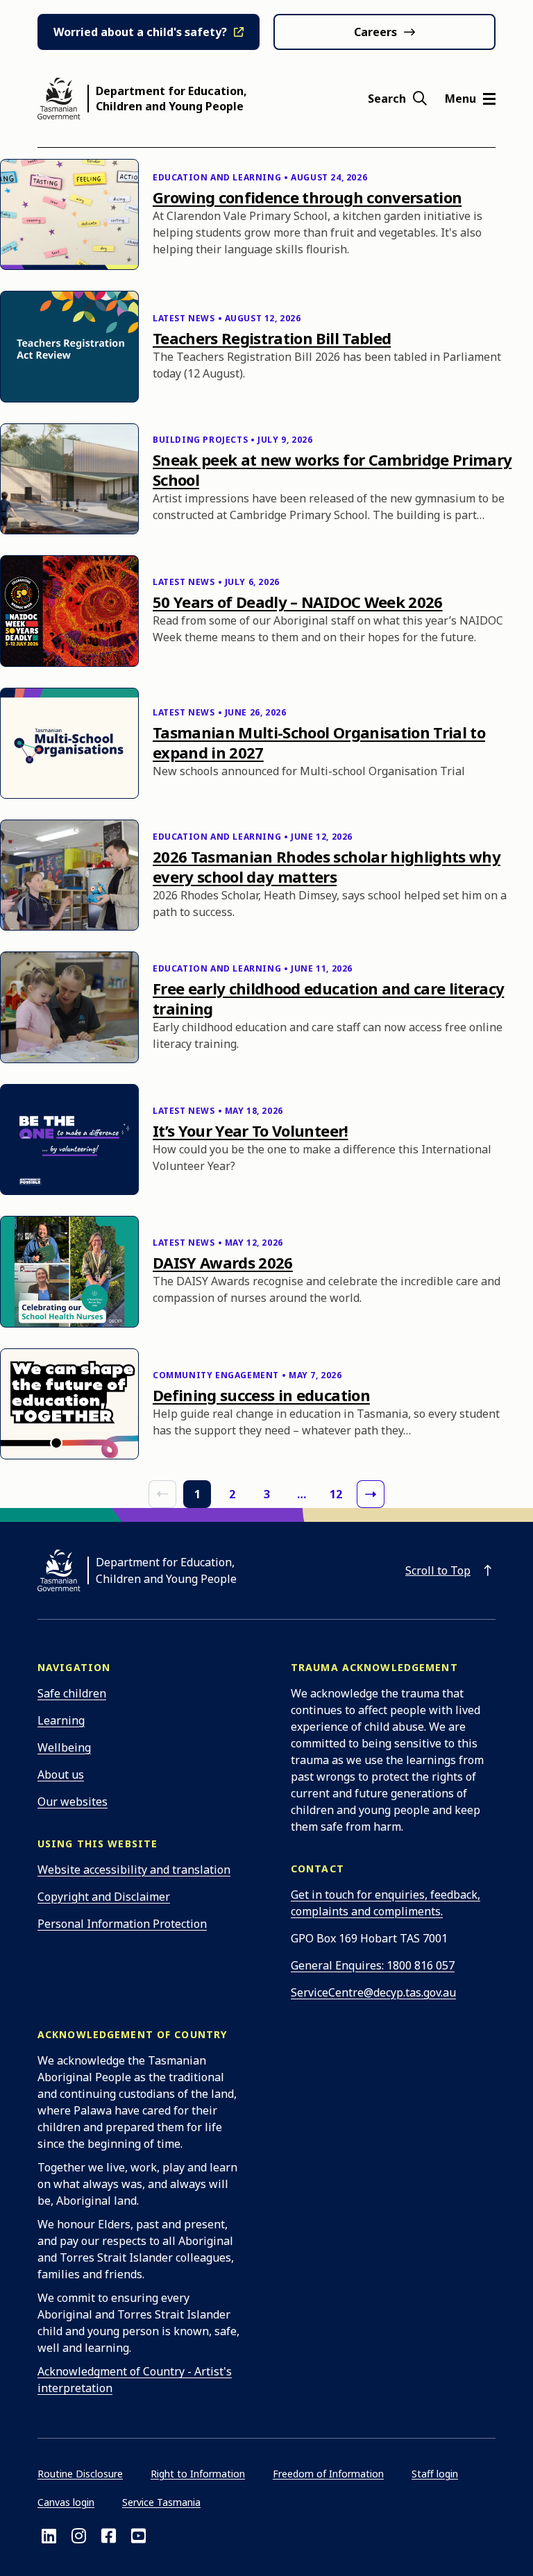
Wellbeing (64, 1747)
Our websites (73, 1802)
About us (61, 1774)
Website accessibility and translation (134, 1870)
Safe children (72, 1693)
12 (336, 1494)
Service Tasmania (161, 2502)
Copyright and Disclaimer (104, 1897)
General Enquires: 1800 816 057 (373, 1965)
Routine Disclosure (80, 2474)
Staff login (435, 2474)
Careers (375, 32)
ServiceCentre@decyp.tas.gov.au (373, 1992)
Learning (61, 1720)
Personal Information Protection (122, 1924)
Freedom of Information (328, 2474)
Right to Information (198, 2474)
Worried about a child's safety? (140, 32)
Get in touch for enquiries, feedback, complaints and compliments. (386, 1903)
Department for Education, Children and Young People (171, 99)
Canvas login (66, 2502)
